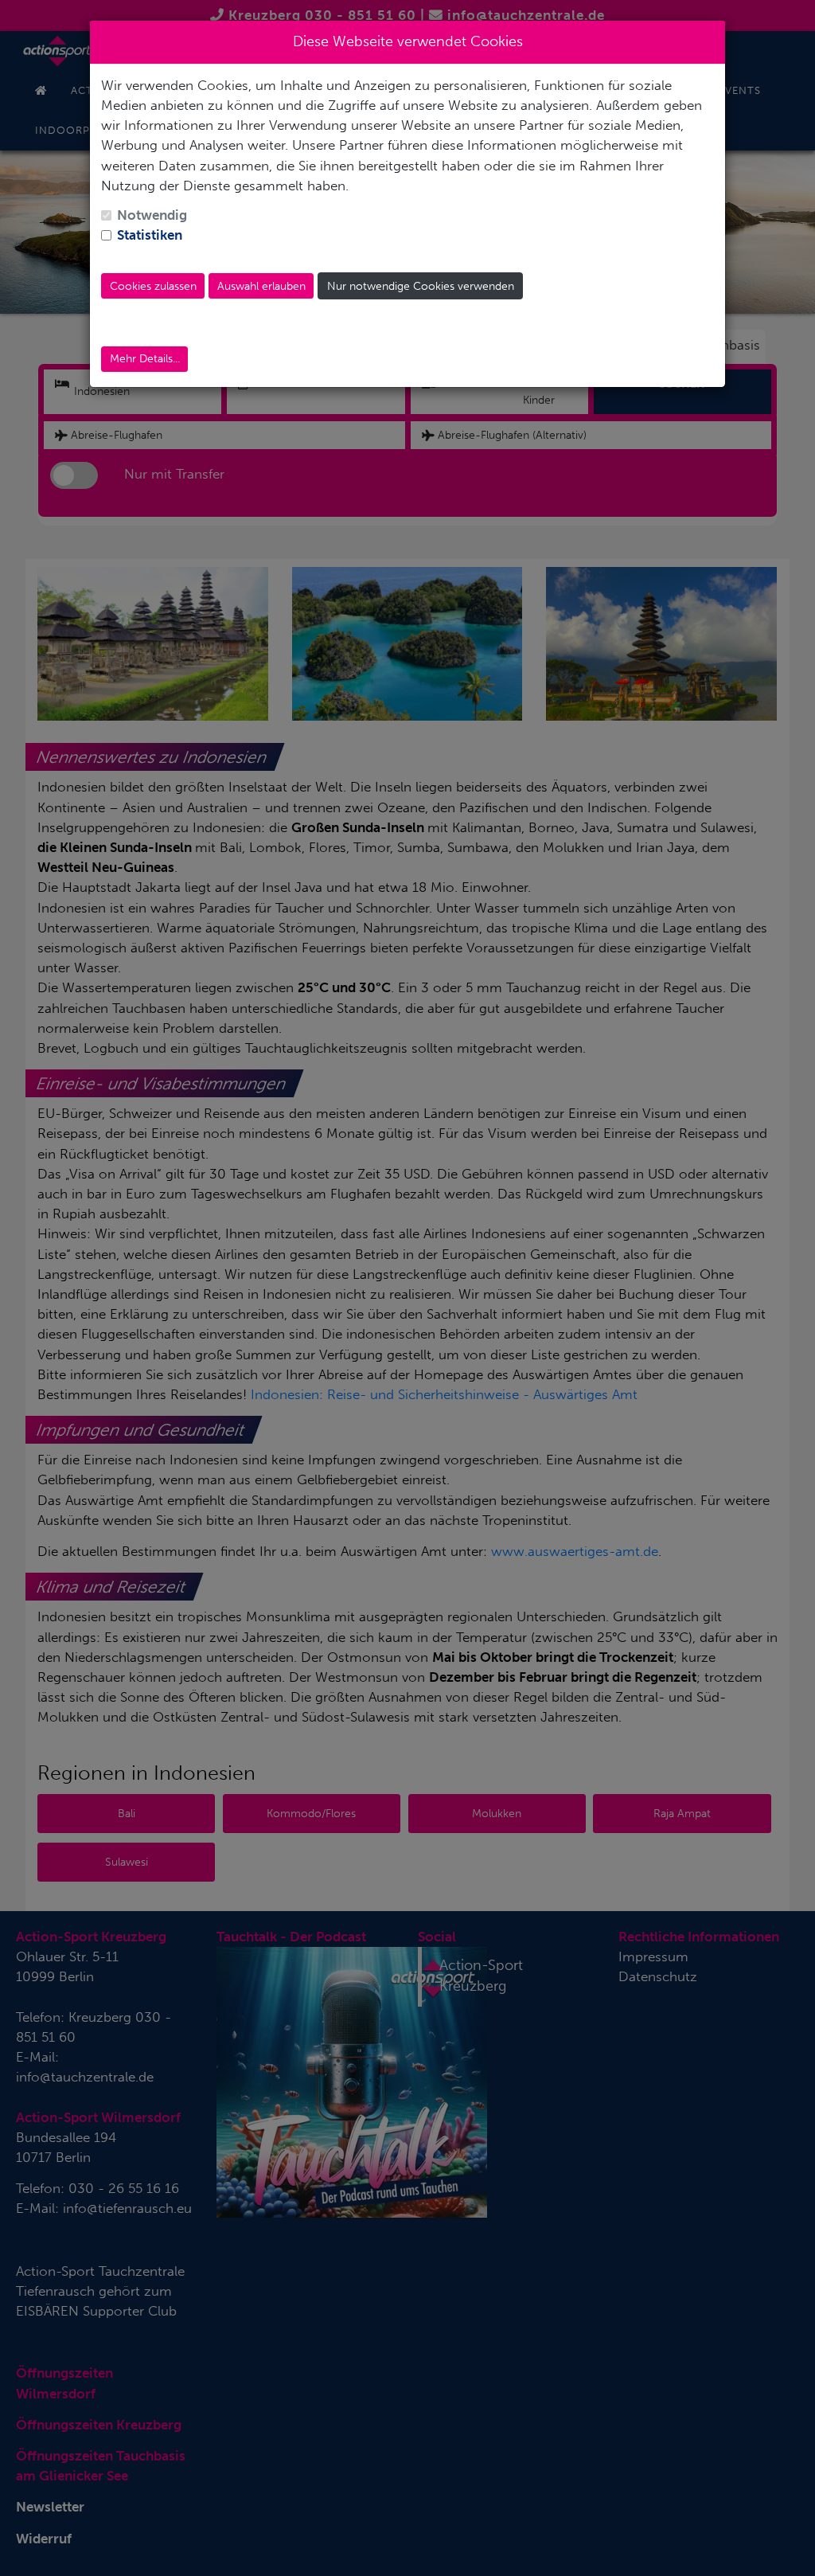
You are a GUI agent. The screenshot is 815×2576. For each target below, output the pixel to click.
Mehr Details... (145, 359)
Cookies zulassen (153, 286)
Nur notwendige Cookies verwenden (421, 286)
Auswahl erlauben (261, 286)
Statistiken (150, 235)
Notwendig (152, 215)
